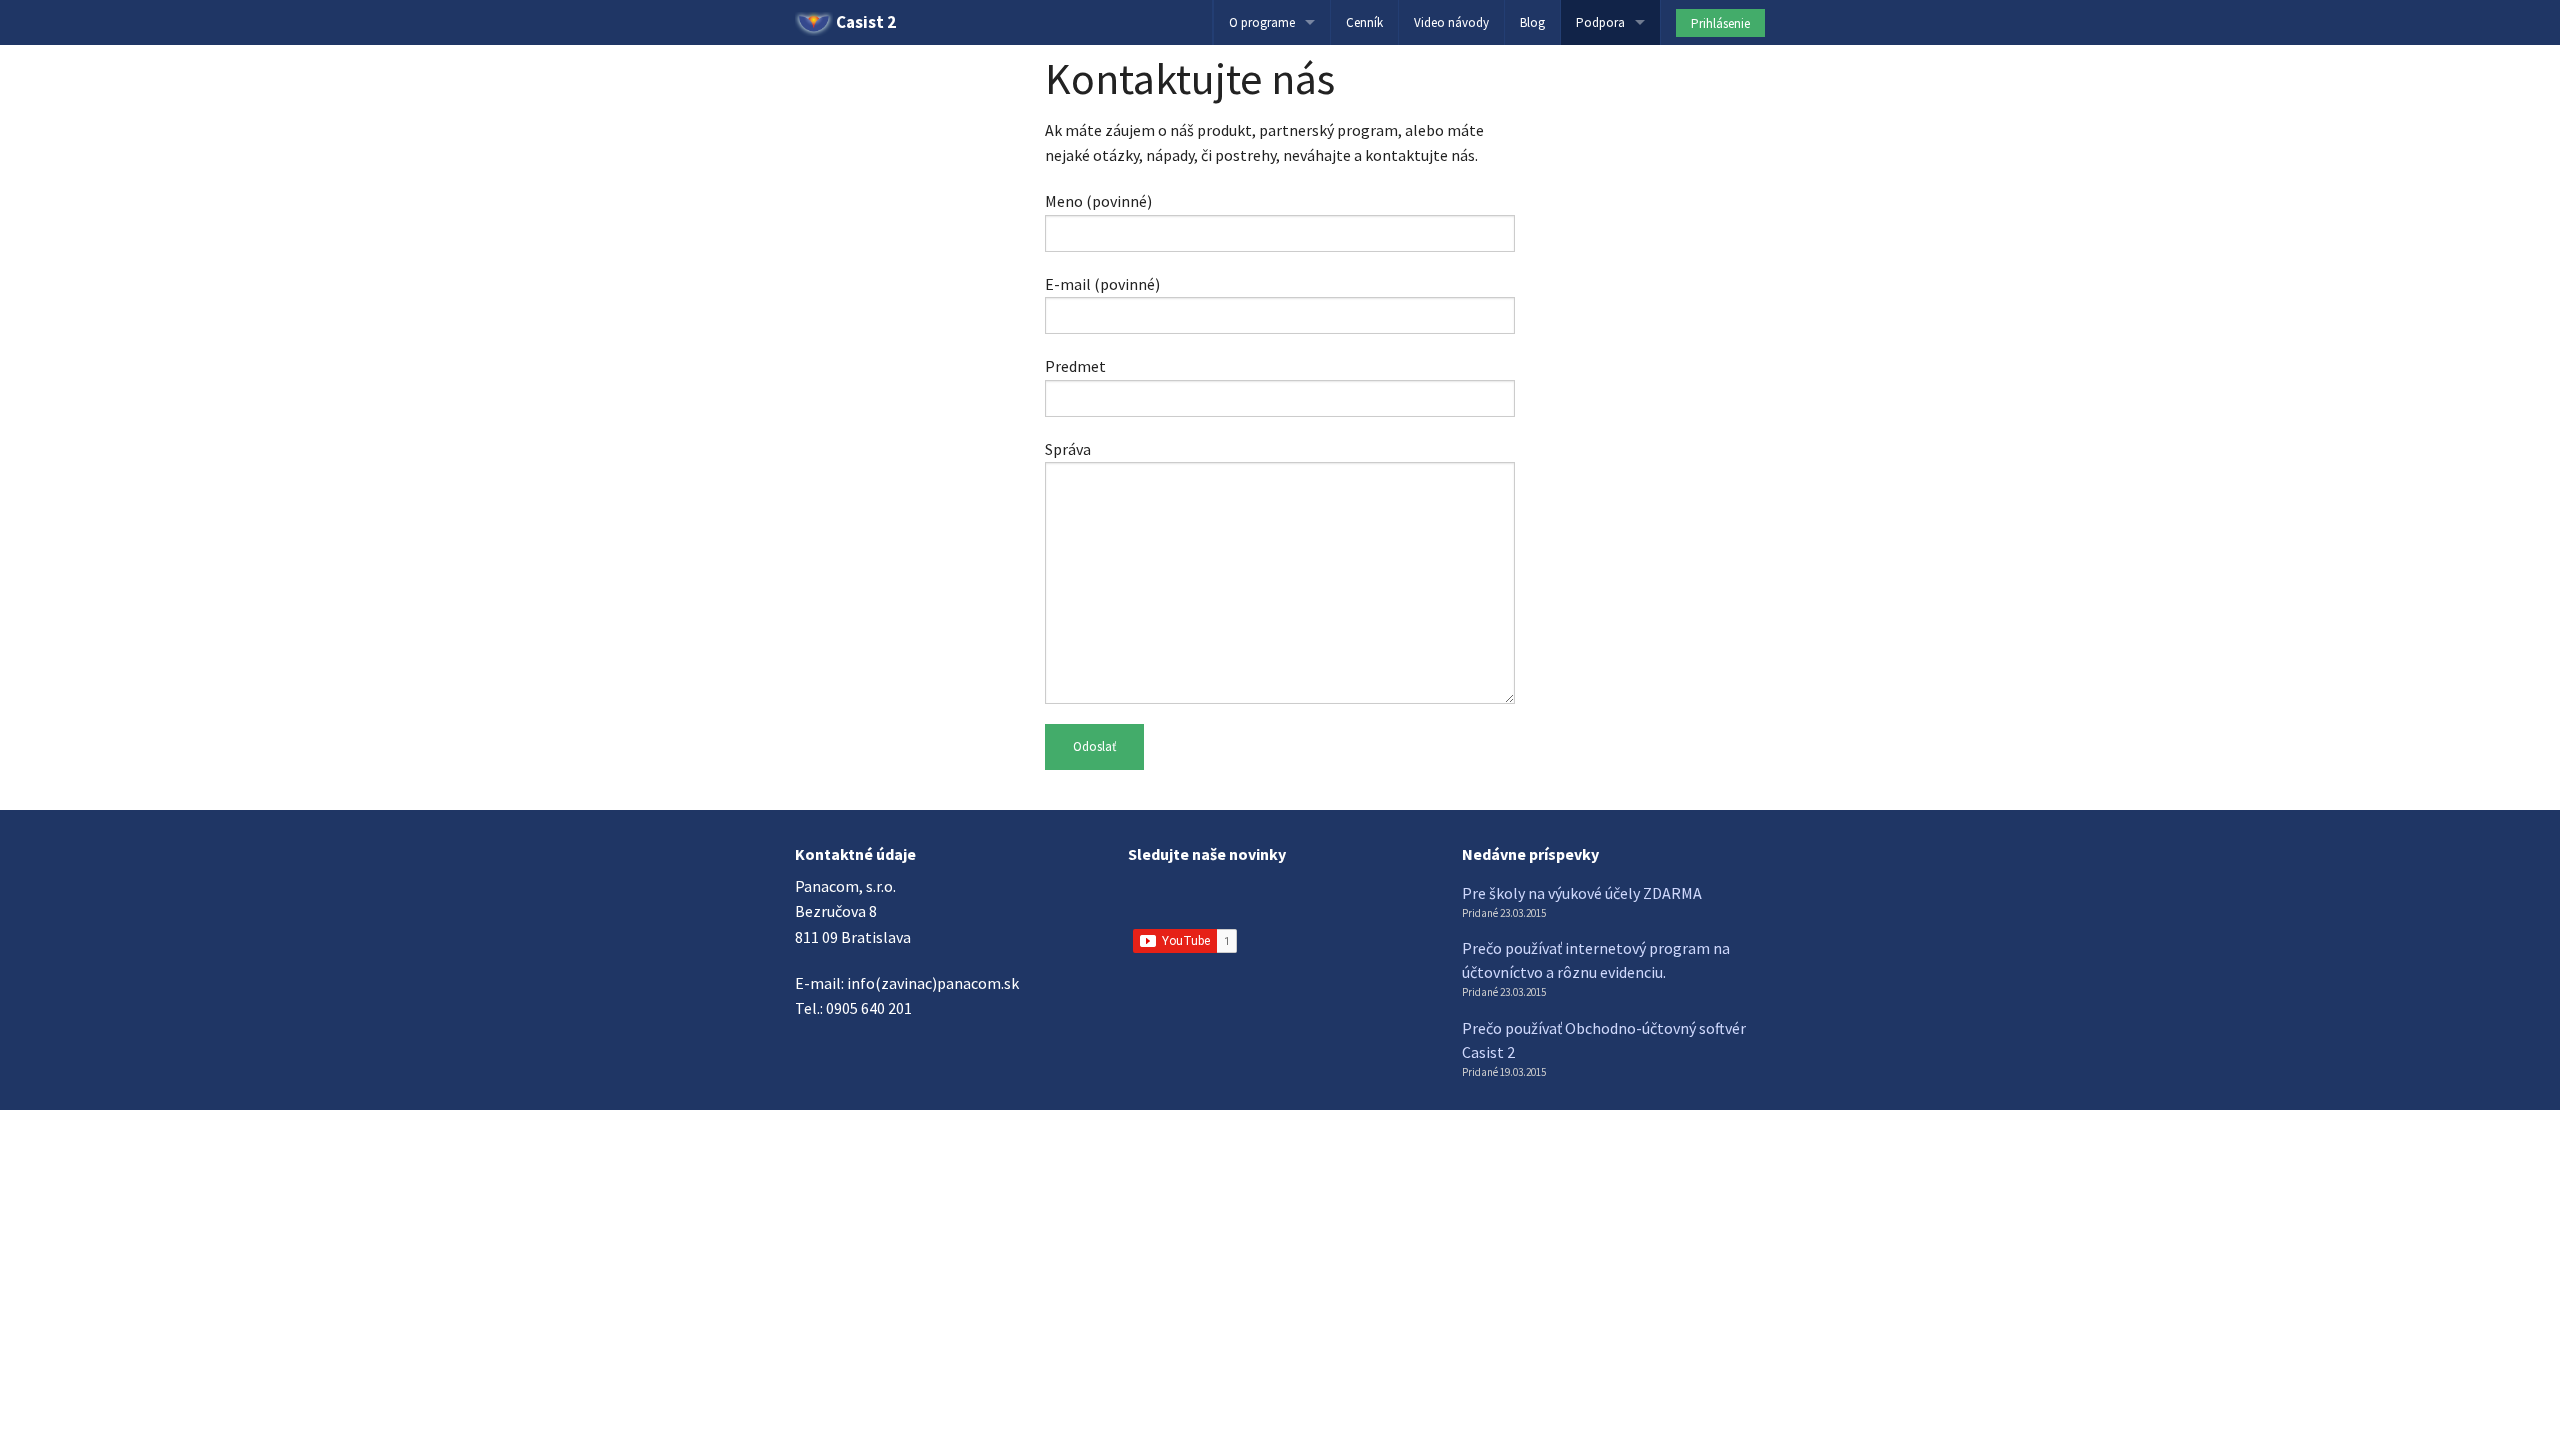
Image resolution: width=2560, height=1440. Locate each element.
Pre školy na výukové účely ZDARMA (1582, 893)
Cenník (1364, 22)
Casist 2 (864, 22)
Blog (1532, 22)
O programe (1262, 22)
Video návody (1451, 22)
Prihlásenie (1720, 23)
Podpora (1600, 22)
